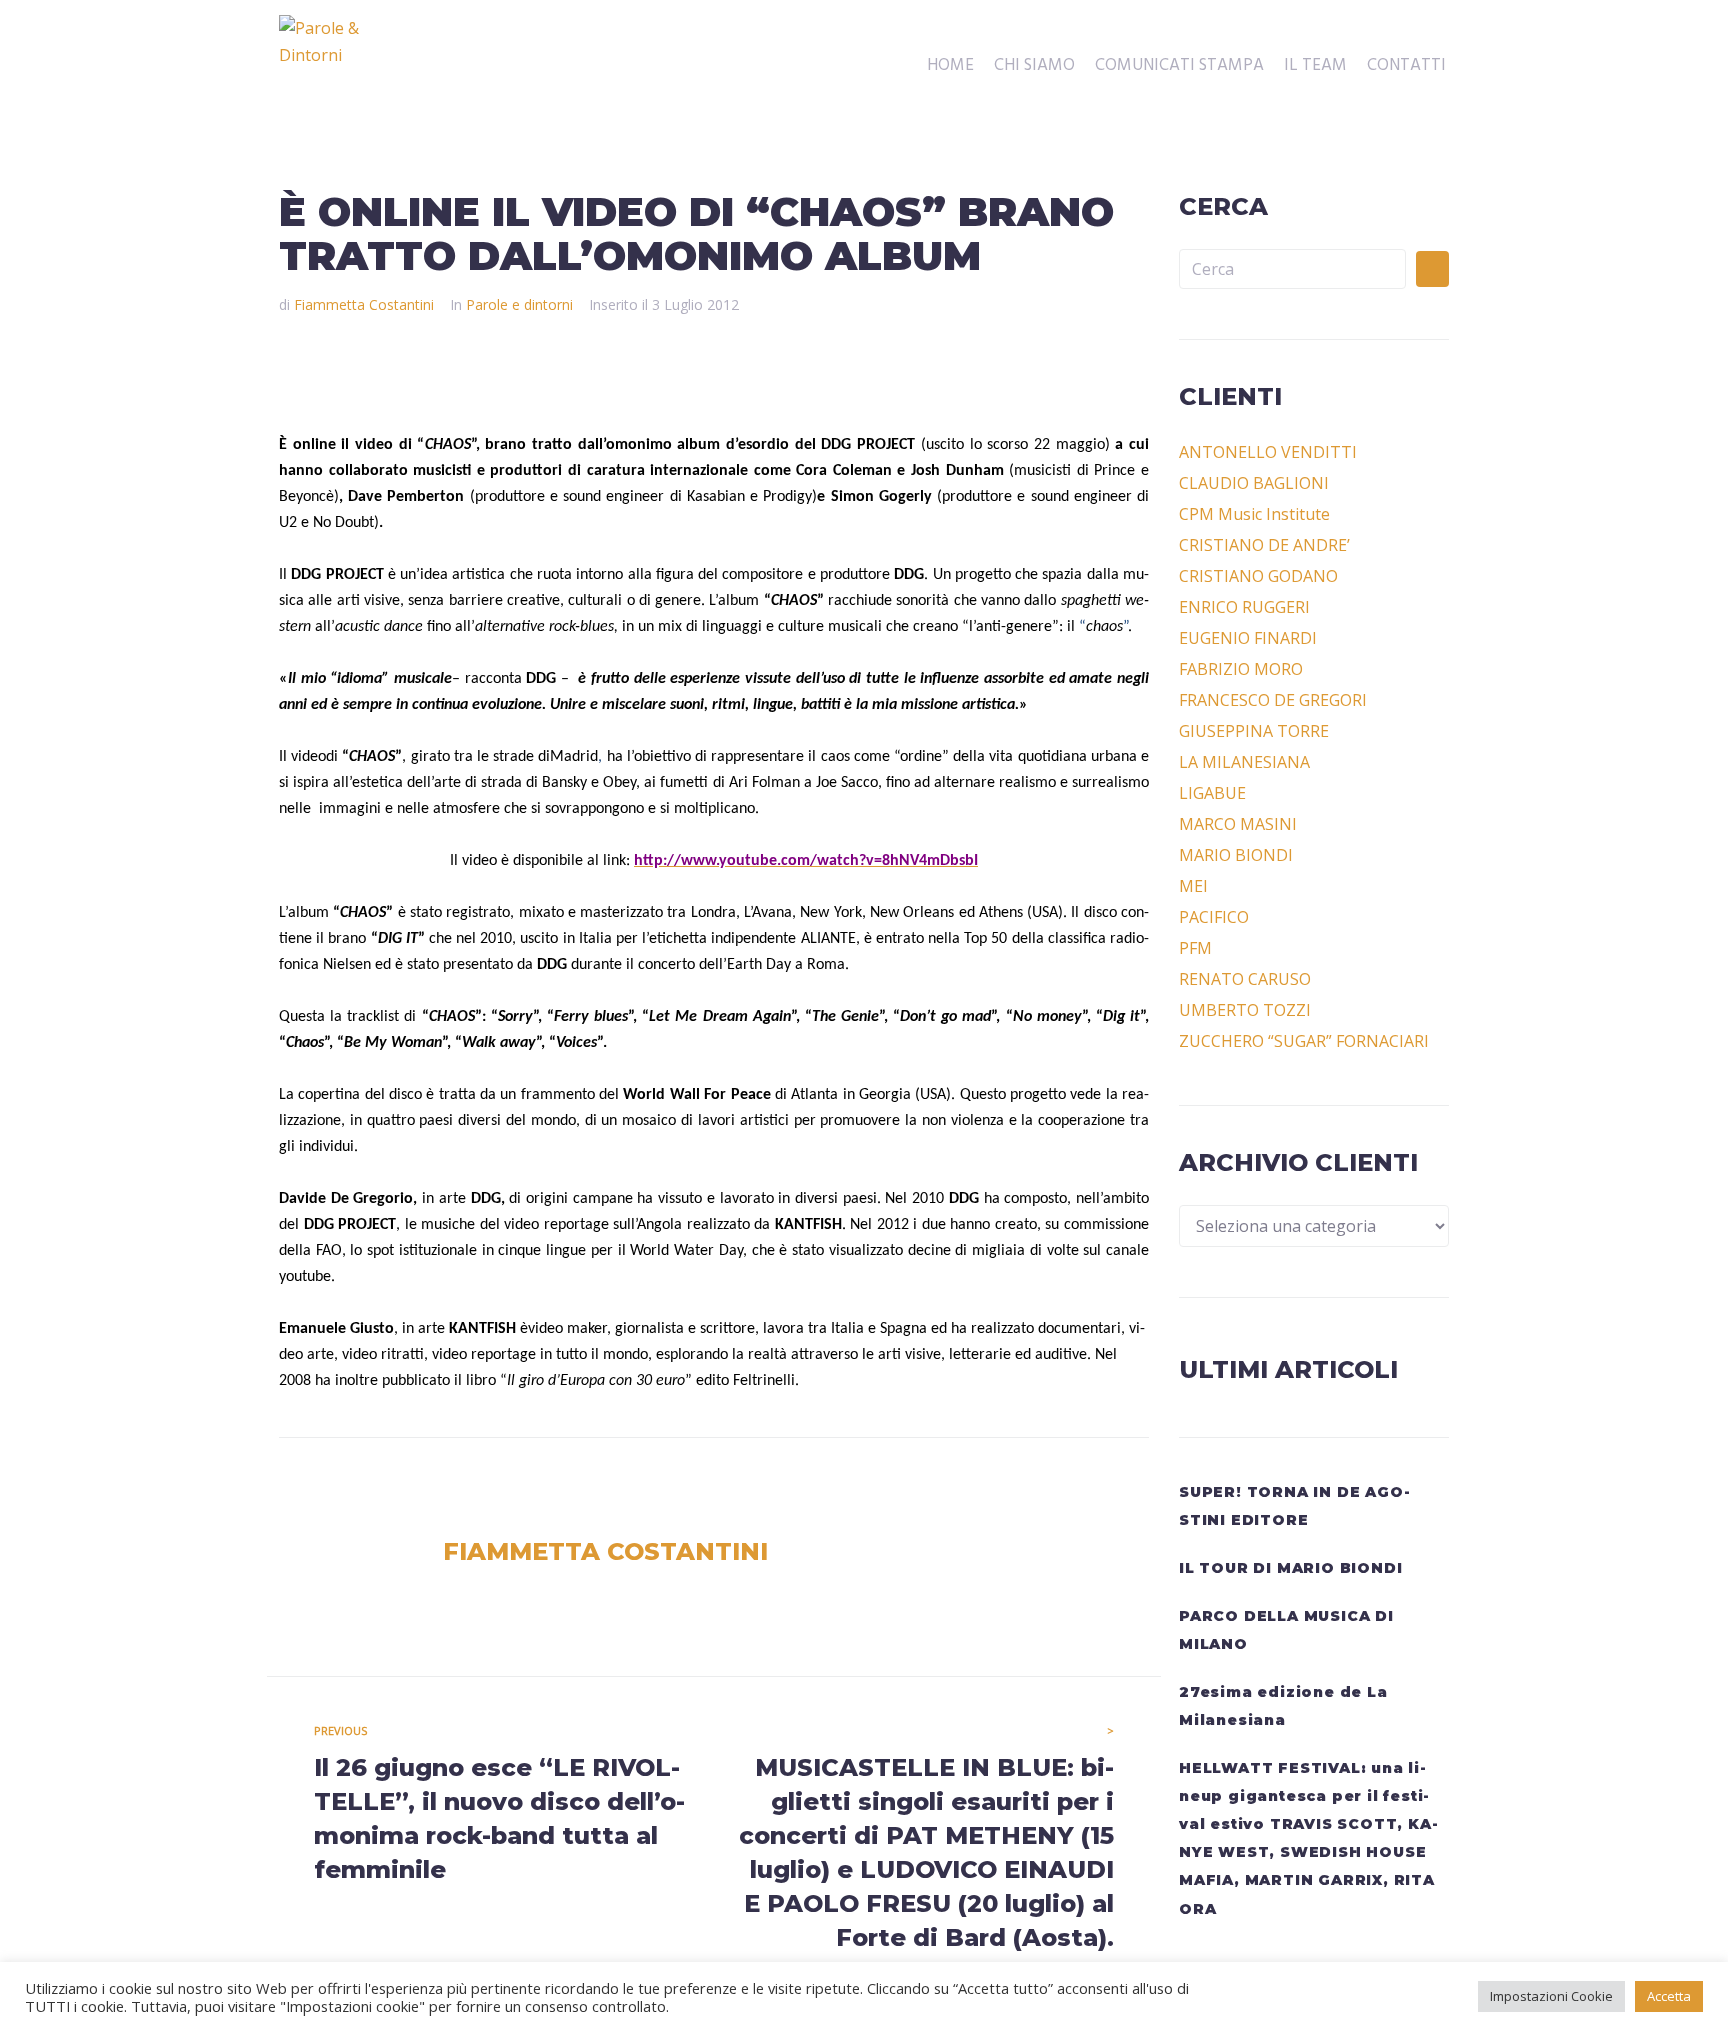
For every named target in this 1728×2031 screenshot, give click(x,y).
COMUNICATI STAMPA (1179, 66)
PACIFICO (1214, 917)
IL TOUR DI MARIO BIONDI (1290, 1568)
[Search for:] (1292, 269)
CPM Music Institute (1254, 514)
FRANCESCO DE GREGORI (1273, 700)
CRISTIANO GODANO (1258, 576)
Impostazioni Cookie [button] (1551, 1996)
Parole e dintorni (519, 304)
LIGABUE (1212, 793)
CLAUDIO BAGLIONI (1254, 483)
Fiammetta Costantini (364, 304)
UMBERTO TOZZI (1245, 1010)
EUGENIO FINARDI (1248, 638)
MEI (1193, 886)
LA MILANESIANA (1244, 762)
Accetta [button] (1669, 1996)
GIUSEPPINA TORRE (1254, 731)
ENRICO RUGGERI (1244, 607)
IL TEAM (1315, 66)
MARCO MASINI (1238, 824)
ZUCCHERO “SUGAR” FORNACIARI (1304, 1041)
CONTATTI (1406, 66)
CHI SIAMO (1034, 66)
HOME (950, 66)
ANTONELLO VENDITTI (1268, 452)
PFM (1195, 948)
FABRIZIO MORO (1241, 669)
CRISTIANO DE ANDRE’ (1264, 545)
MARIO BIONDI (1236, 855)
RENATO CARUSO (1245, 979)
